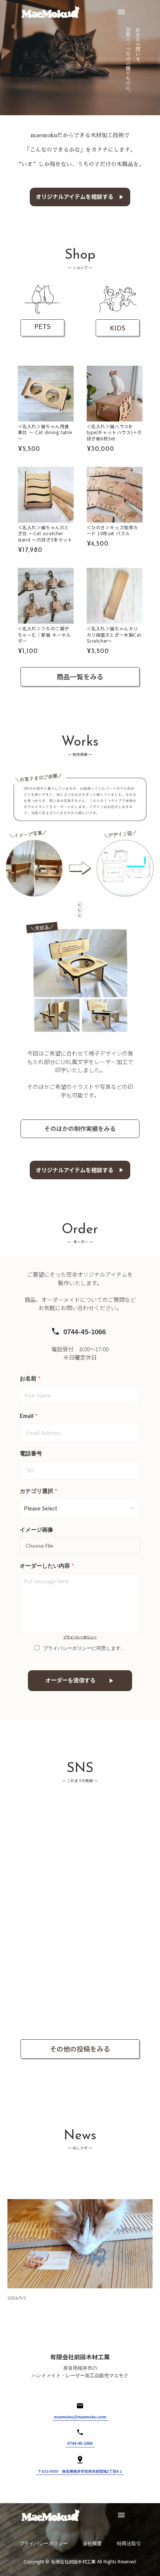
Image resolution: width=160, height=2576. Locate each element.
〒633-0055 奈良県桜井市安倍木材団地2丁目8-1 (80, 2471)
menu (121, 12)
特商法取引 (129, 2544)
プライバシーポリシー (80, 1637)
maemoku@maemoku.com (80, 2417)
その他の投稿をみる (80, 2049)
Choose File (39, 1546)
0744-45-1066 (80, 2443)
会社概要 (92, 2544)
